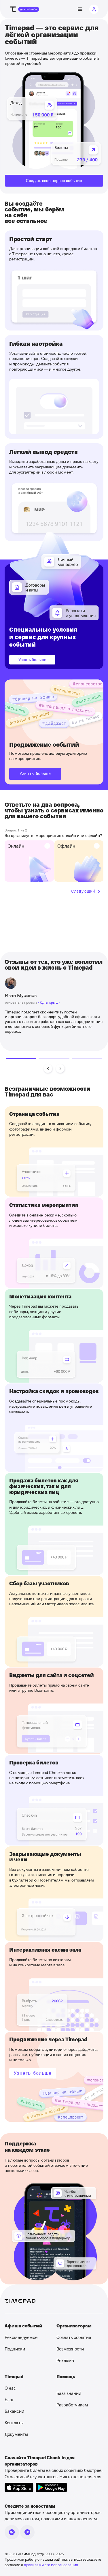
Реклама (65, 2360)
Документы (16, 2434)
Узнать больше (32, 659)
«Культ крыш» (49, 1002)
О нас (10, 2388)
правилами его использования (51, 2565)
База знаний (69, 2393)
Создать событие (74, 2337)
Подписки (15, 2349)
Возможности (70, 2349)
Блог (9, 2399)
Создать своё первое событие (54, 180)
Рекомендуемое (21, 2337)
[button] (48, 1069)
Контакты (14, 2423)
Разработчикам (72, 2405)
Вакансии (14, 2411)
